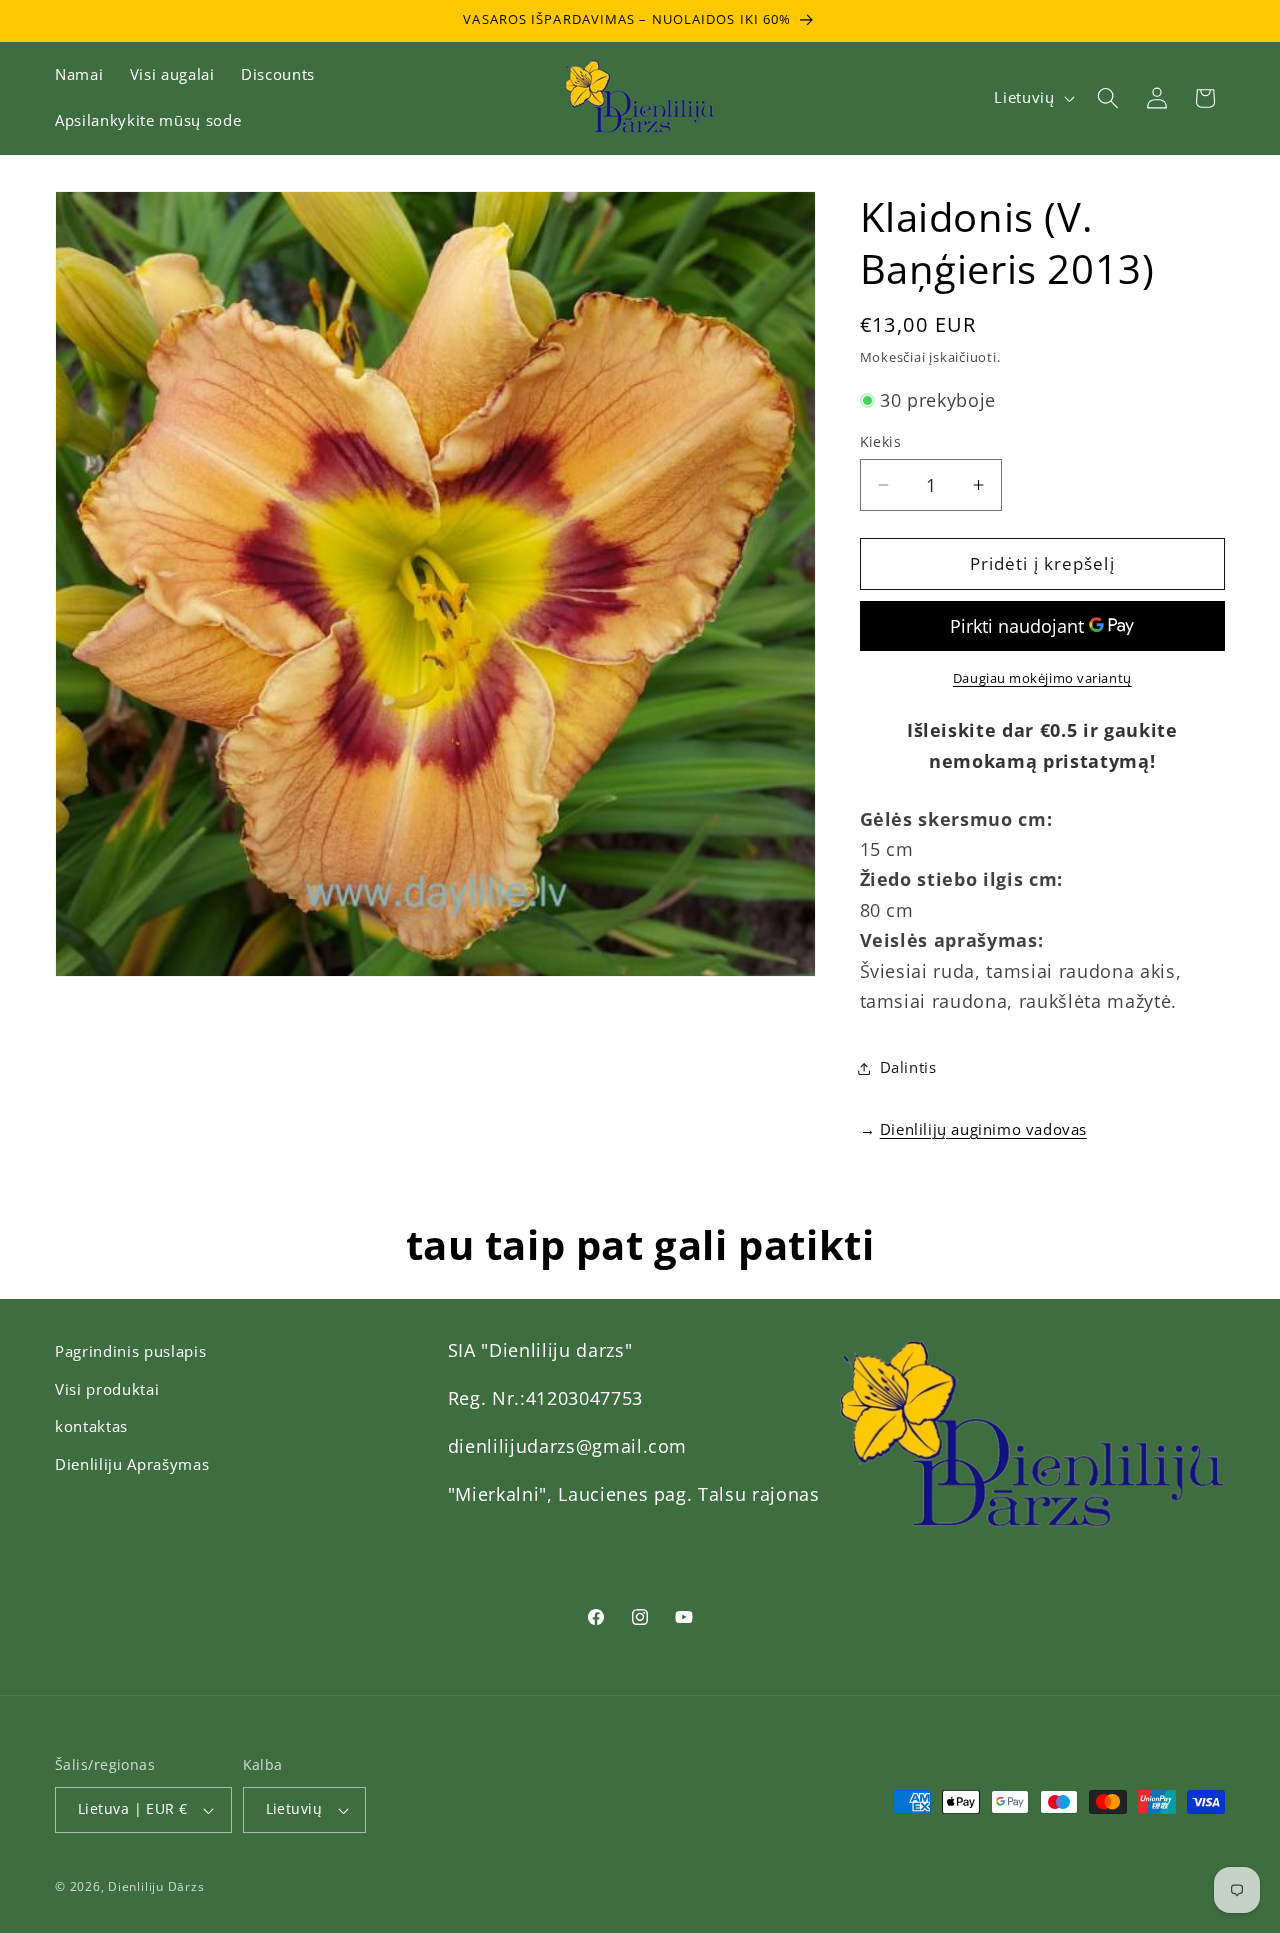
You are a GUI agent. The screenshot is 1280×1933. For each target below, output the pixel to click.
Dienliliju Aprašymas (132, 1464)
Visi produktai (107, 1389)
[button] (1108, 98)
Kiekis (881, 441)
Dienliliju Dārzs (156, 1886)
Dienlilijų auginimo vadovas (983, 1129)
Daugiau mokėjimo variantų (1042, 678)
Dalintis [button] (908, 1067)
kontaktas (91, 1426)
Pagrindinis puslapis (130, 1351)
